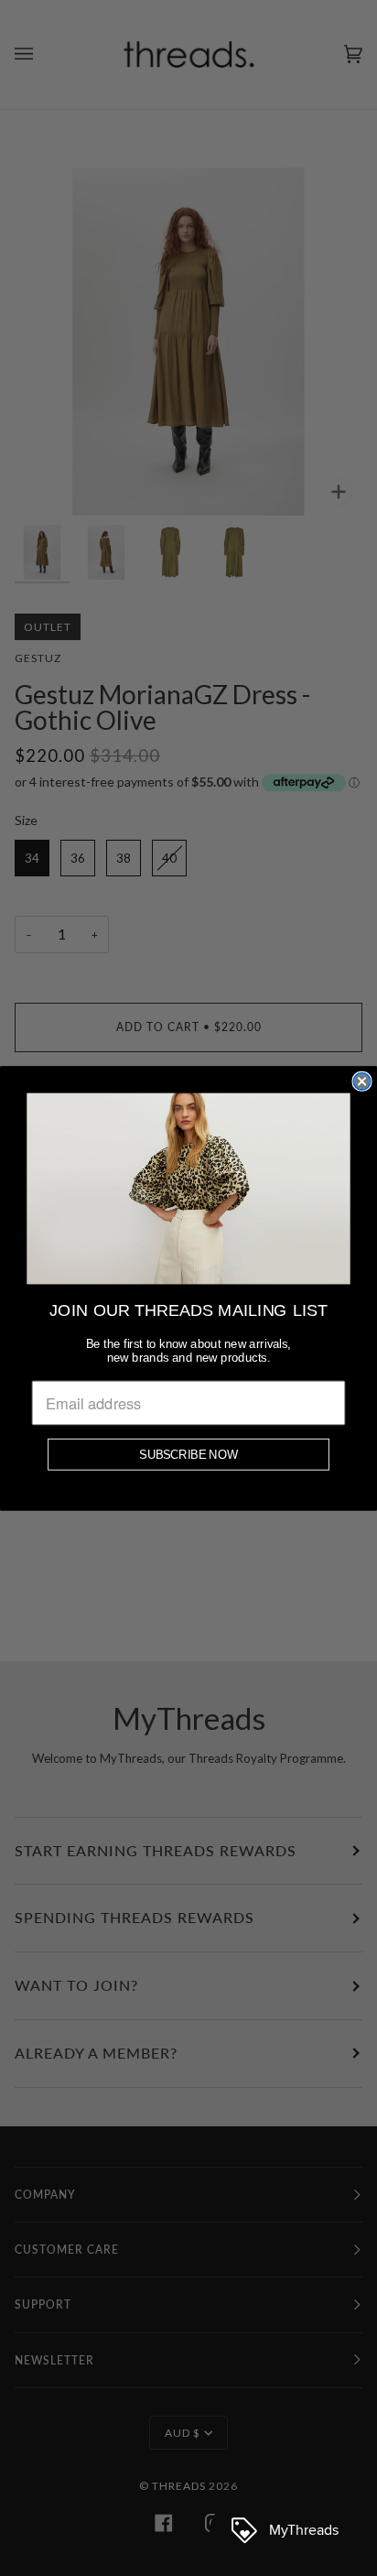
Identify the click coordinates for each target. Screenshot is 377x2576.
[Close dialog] (361, 1081)
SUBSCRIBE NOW (188, 1454)
